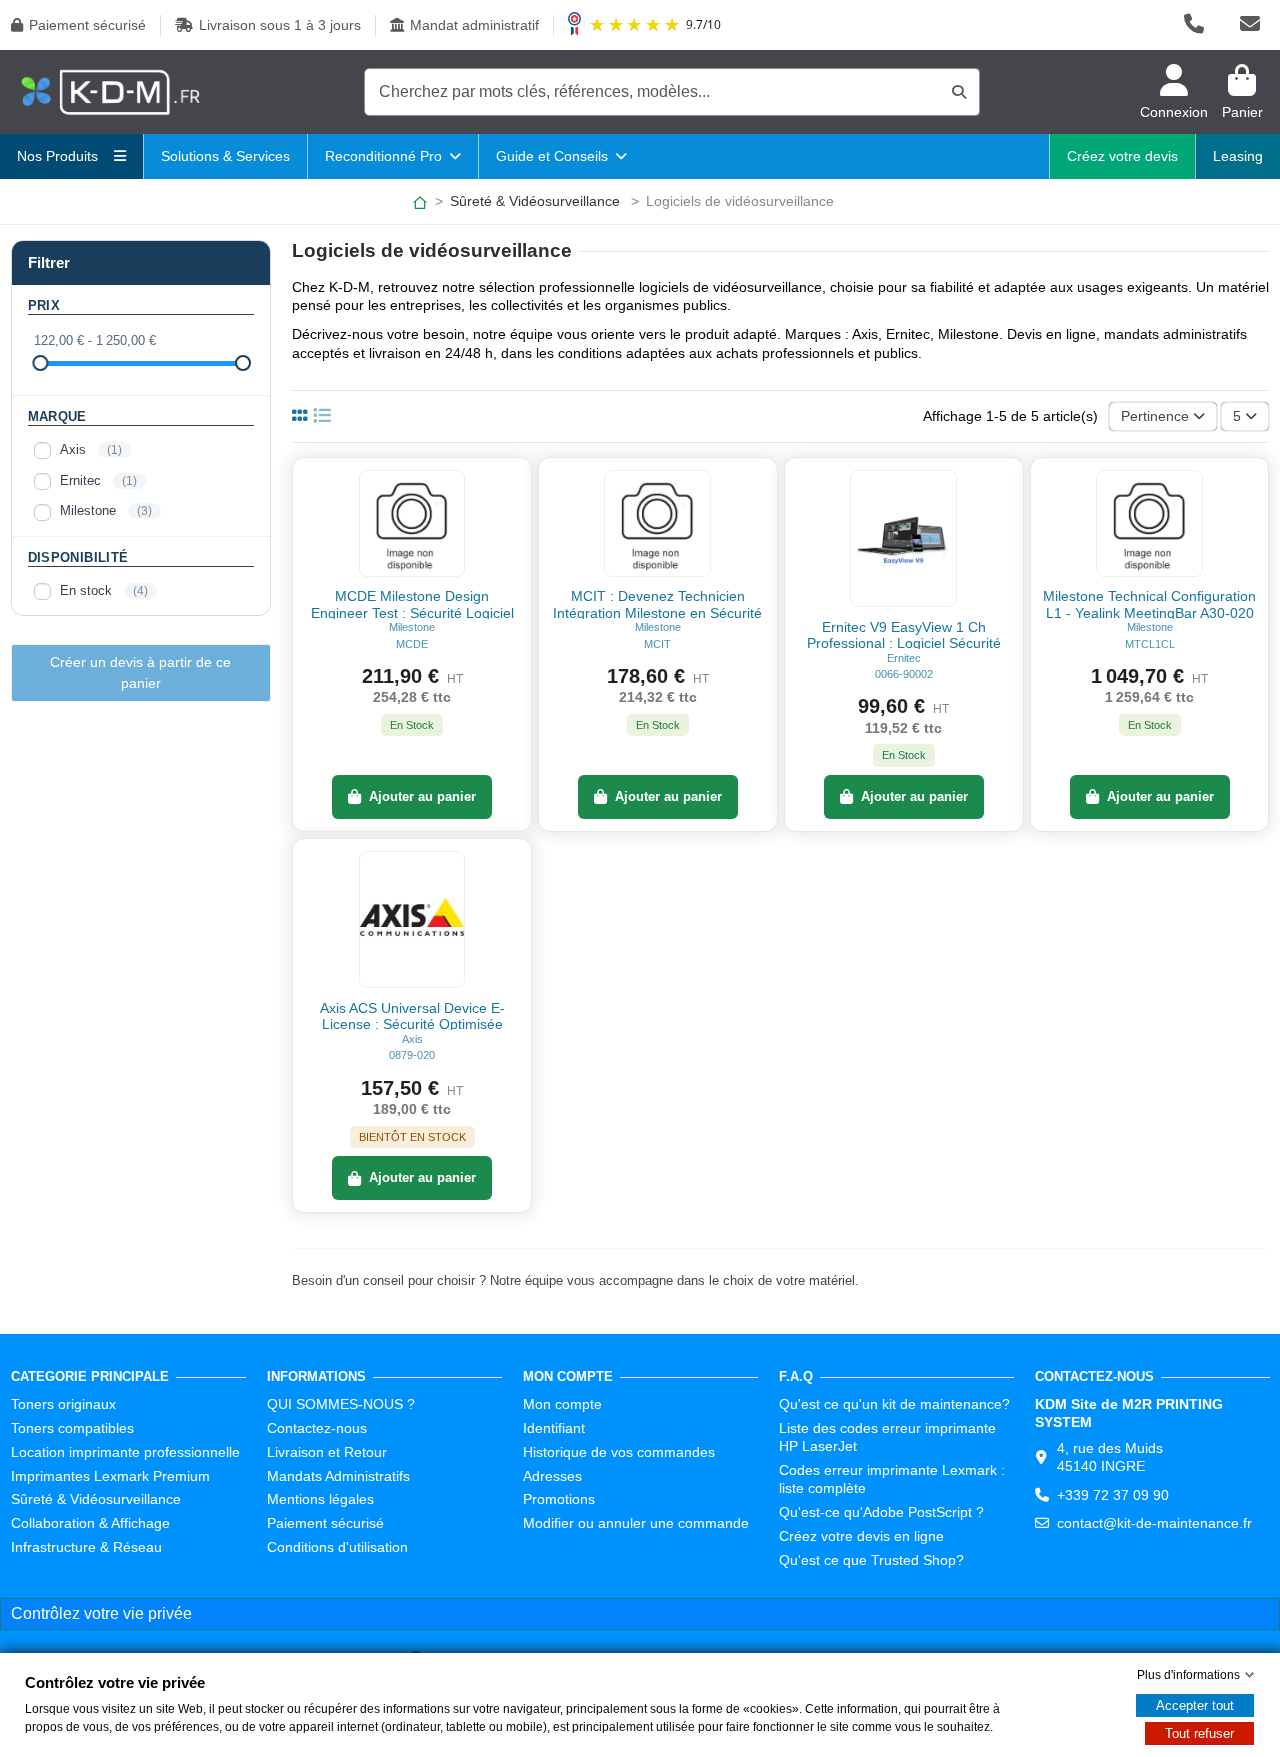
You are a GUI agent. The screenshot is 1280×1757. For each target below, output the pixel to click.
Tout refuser (1199, 1733)
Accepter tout (1195, 1705)
